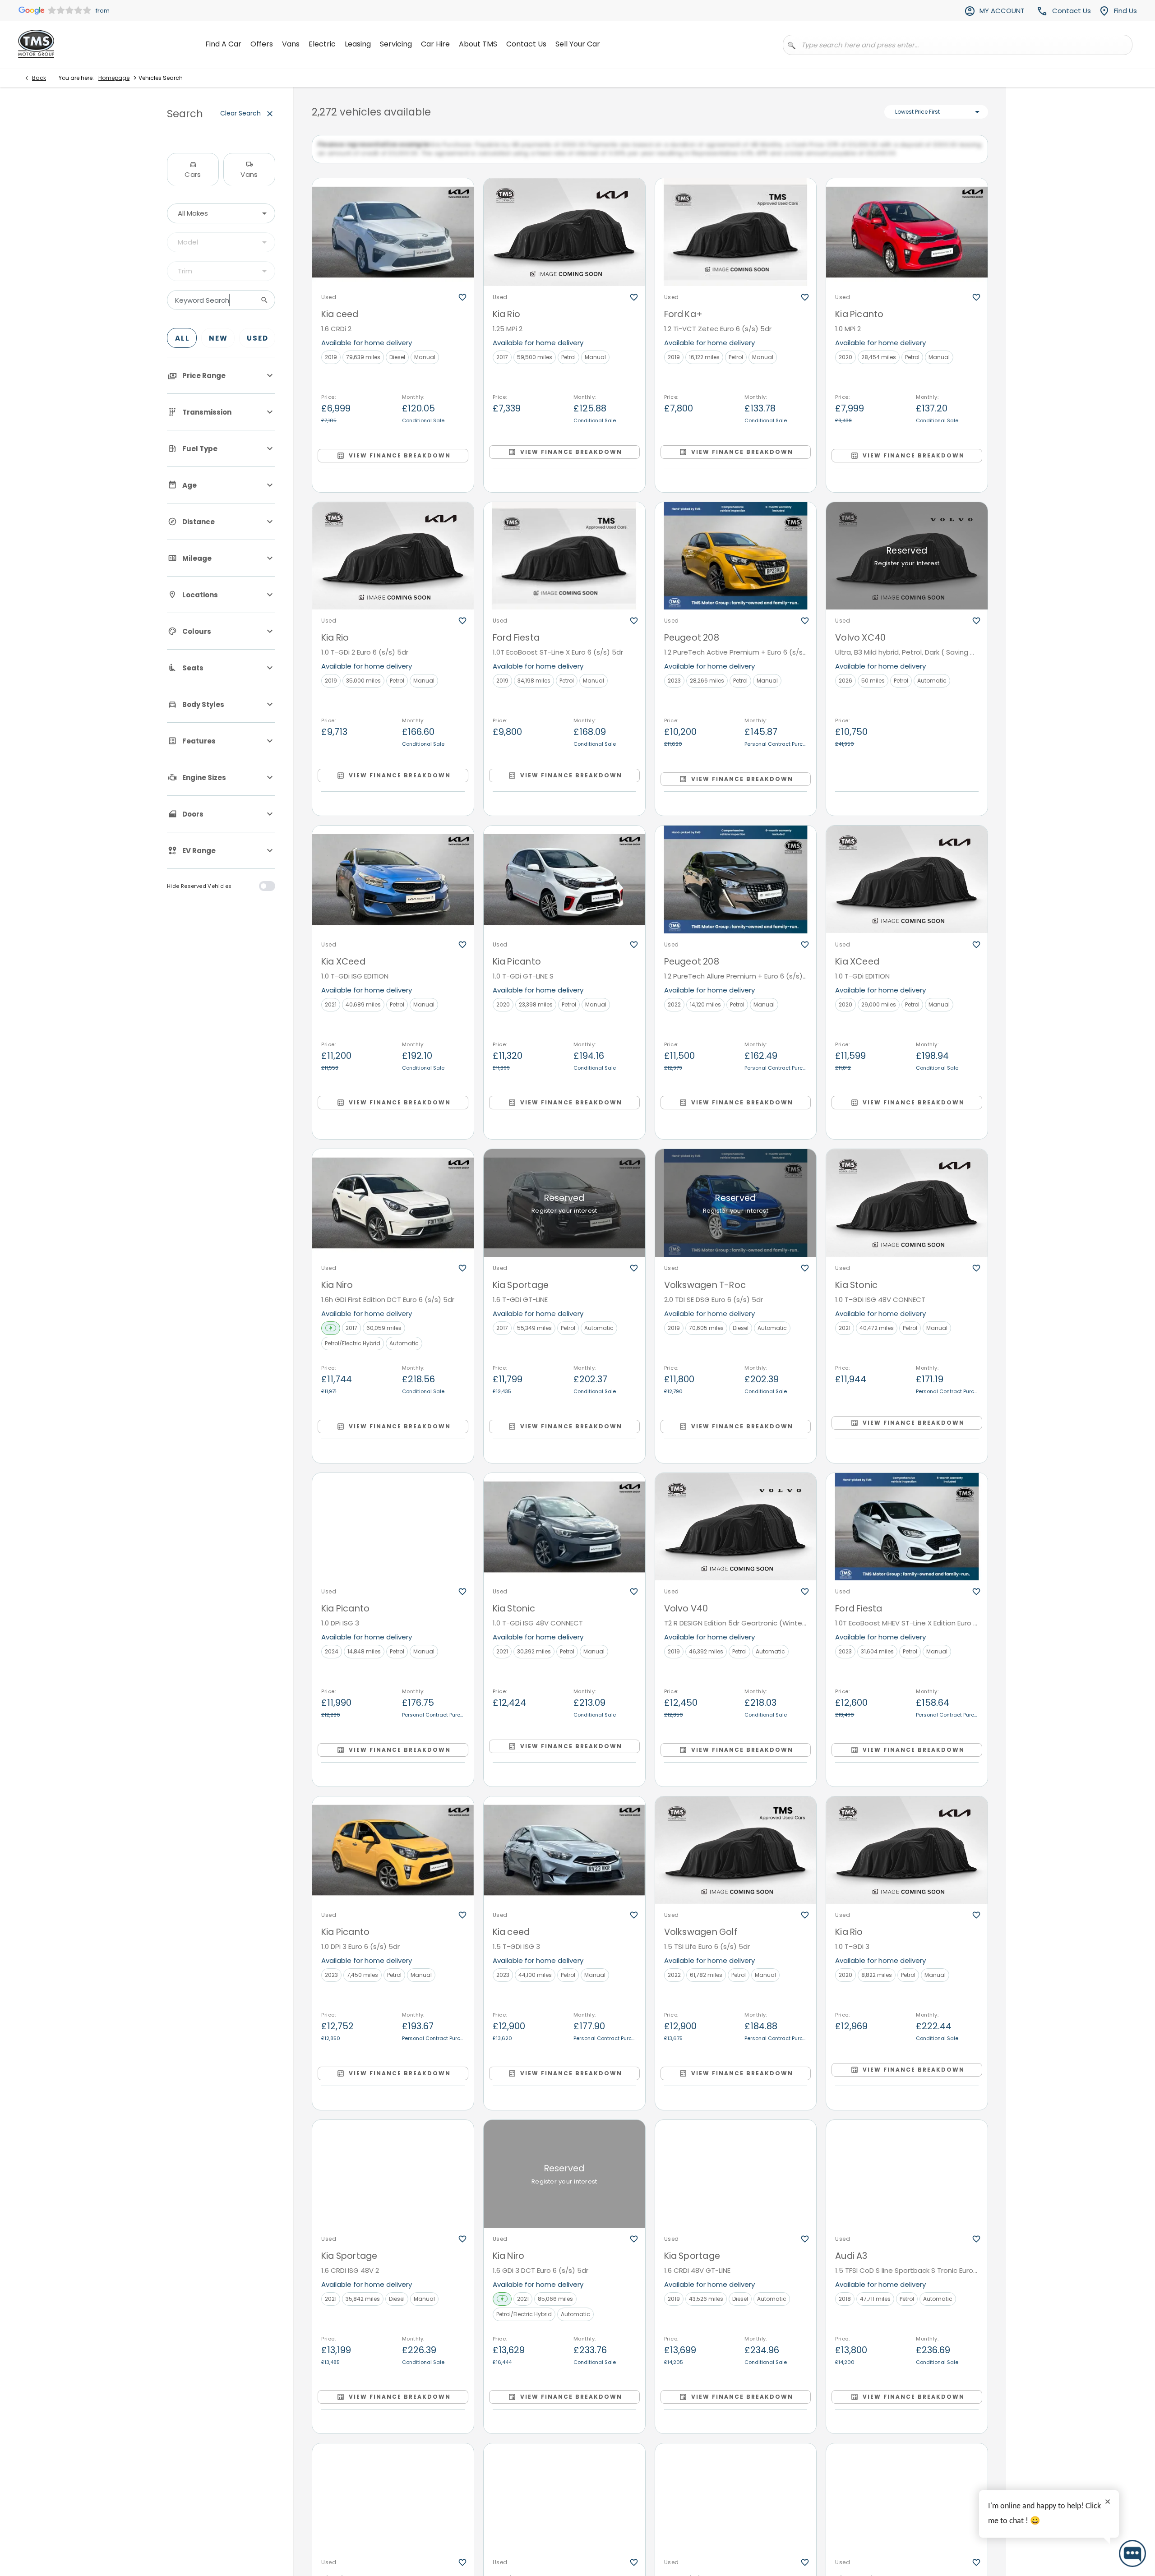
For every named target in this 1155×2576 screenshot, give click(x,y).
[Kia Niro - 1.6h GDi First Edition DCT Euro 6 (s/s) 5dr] (393, 1212)
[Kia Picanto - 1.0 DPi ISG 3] (393, 1535)
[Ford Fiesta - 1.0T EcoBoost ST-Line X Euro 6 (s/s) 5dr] (564, 564)
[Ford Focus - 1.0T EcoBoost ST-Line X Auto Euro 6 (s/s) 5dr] (564, 2506)
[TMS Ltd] (36, 44)
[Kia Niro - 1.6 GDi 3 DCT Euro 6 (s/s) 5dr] (564, 2182)
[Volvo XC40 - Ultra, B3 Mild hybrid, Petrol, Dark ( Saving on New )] (907, 564)
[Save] (462, 306)
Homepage (114, 78)
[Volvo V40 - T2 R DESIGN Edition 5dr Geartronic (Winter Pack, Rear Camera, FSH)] (736, 1535)
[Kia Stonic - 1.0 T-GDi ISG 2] (907, 2506)
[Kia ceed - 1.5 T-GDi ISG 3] (564, 1859)
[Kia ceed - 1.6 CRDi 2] (393, 241)
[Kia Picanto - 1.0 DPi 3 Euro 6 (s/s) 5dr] (393, 1859)
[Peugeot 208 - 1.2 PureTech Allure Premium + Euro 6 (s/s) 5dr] (736, 888)
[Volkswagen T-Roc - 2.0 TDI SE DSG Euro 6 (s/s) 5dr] (736, 1212)
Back (39, 78)
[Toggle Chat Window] (1132, 2553)
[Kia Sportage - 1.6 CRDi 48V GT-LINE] (736, 2182)
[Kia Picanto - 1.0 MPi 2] (907, 241)
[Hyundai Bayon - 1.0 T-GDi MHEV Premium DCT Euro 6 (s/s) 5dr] (736, 2506)
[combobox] (221, 213)
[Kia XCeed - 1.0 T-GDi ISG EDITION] (393, 888)
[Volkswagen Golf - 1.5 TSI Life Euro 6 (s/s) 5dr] (736, 1859)
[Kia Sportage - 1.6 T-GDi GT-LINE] (564, 1212)
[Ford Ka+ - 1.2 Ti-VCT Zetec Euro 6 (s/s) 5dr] (736, 241)
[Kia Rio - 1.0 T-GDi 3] (907, 1859)
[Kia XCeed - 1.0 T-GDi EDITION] (907, 888)
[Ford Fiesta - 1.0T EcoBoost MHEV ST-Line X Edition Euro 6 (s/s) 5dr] (907, 1535)
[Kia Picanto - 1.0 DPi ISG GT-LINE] (393, 2506)
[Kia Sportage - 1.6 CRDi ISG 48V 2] (393, 2182)
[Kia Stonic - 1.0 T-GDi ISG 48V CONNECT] (907, 1212)
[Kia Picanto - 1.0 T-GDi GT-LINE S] (564, 888)
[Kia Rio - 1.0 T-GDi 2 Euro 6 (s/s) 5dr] (393, 564)
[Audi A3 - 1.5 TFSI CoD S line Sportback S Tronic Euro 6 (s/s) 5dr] (907, 2182)
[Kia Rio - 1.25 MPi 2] (564, 241)
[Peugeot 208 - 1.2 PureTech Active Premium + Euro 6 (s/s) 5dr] (736, 564)
